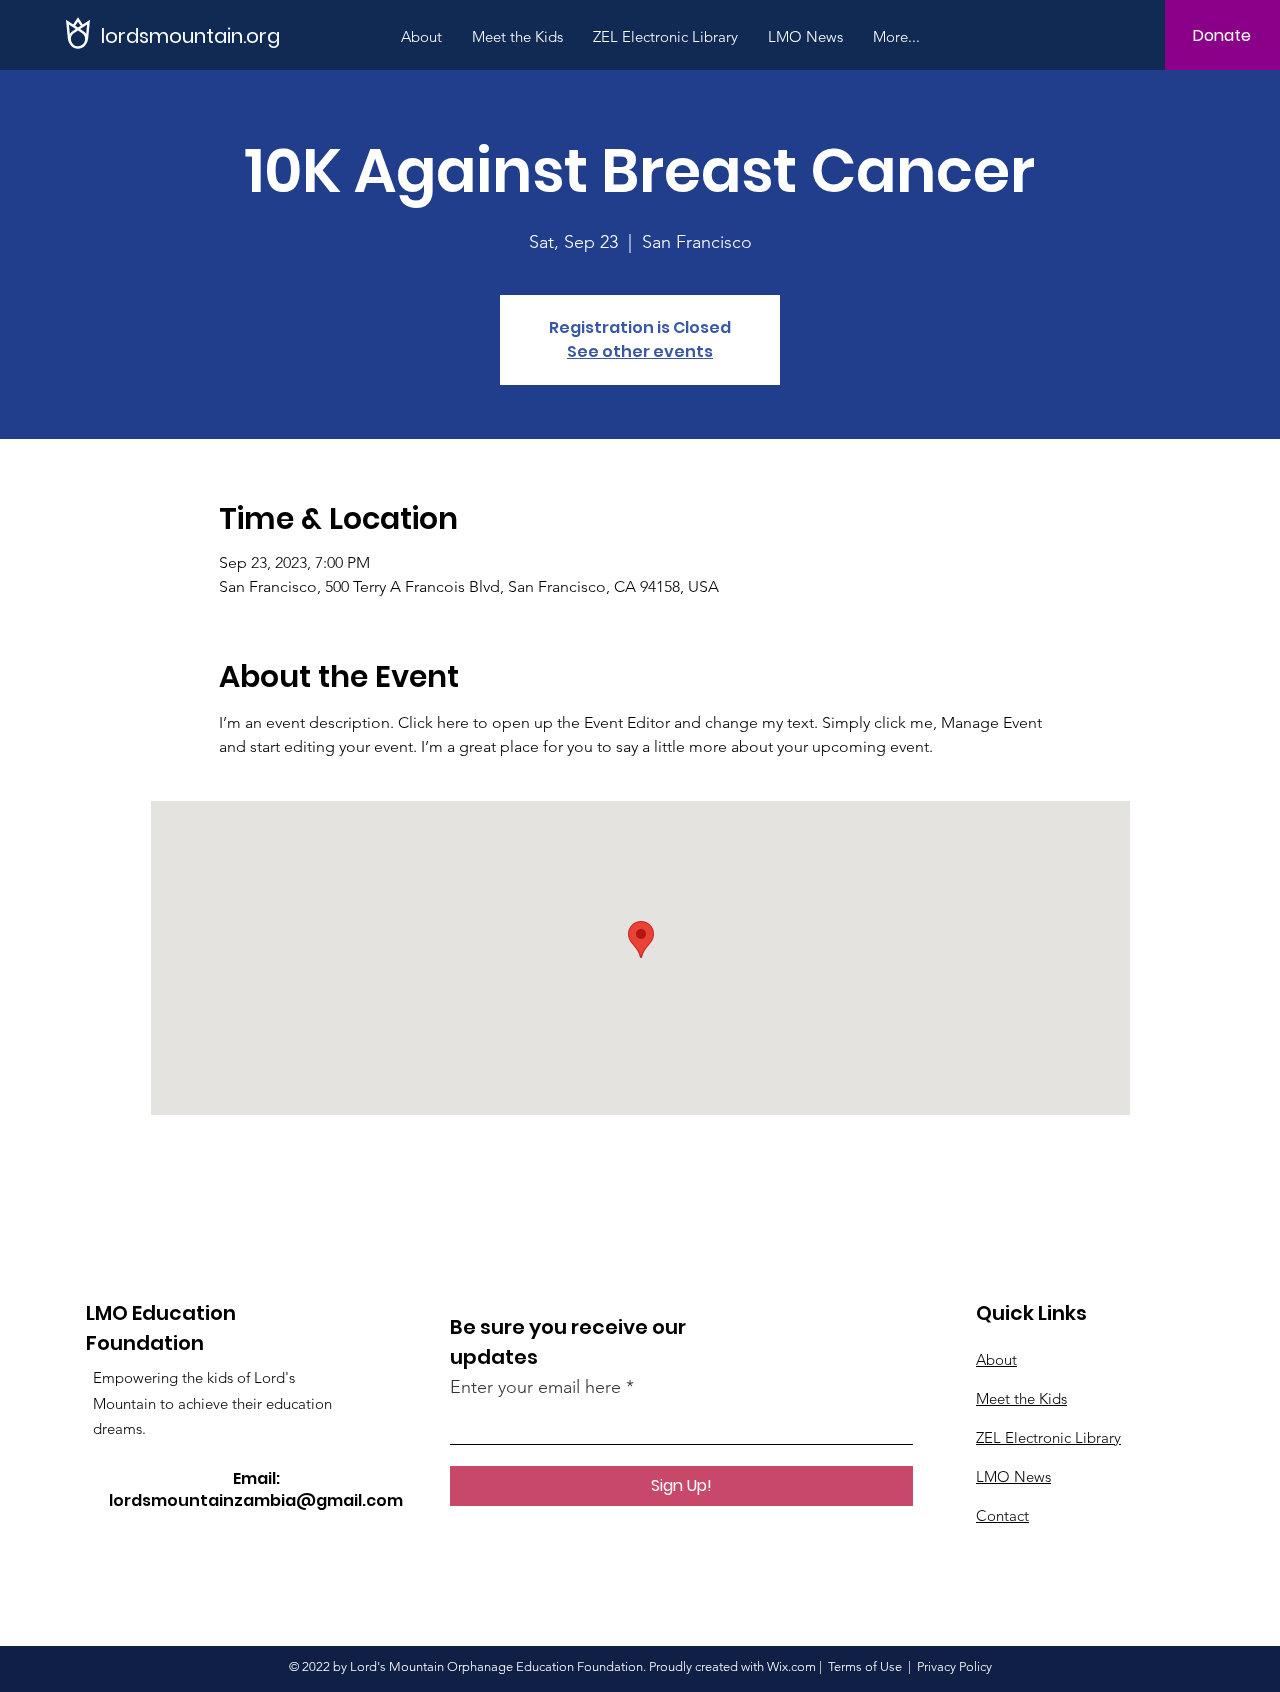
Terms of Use (865, 1666)
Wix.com (791, 1666)
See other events (640, 351)
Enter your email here (535, 1387)
